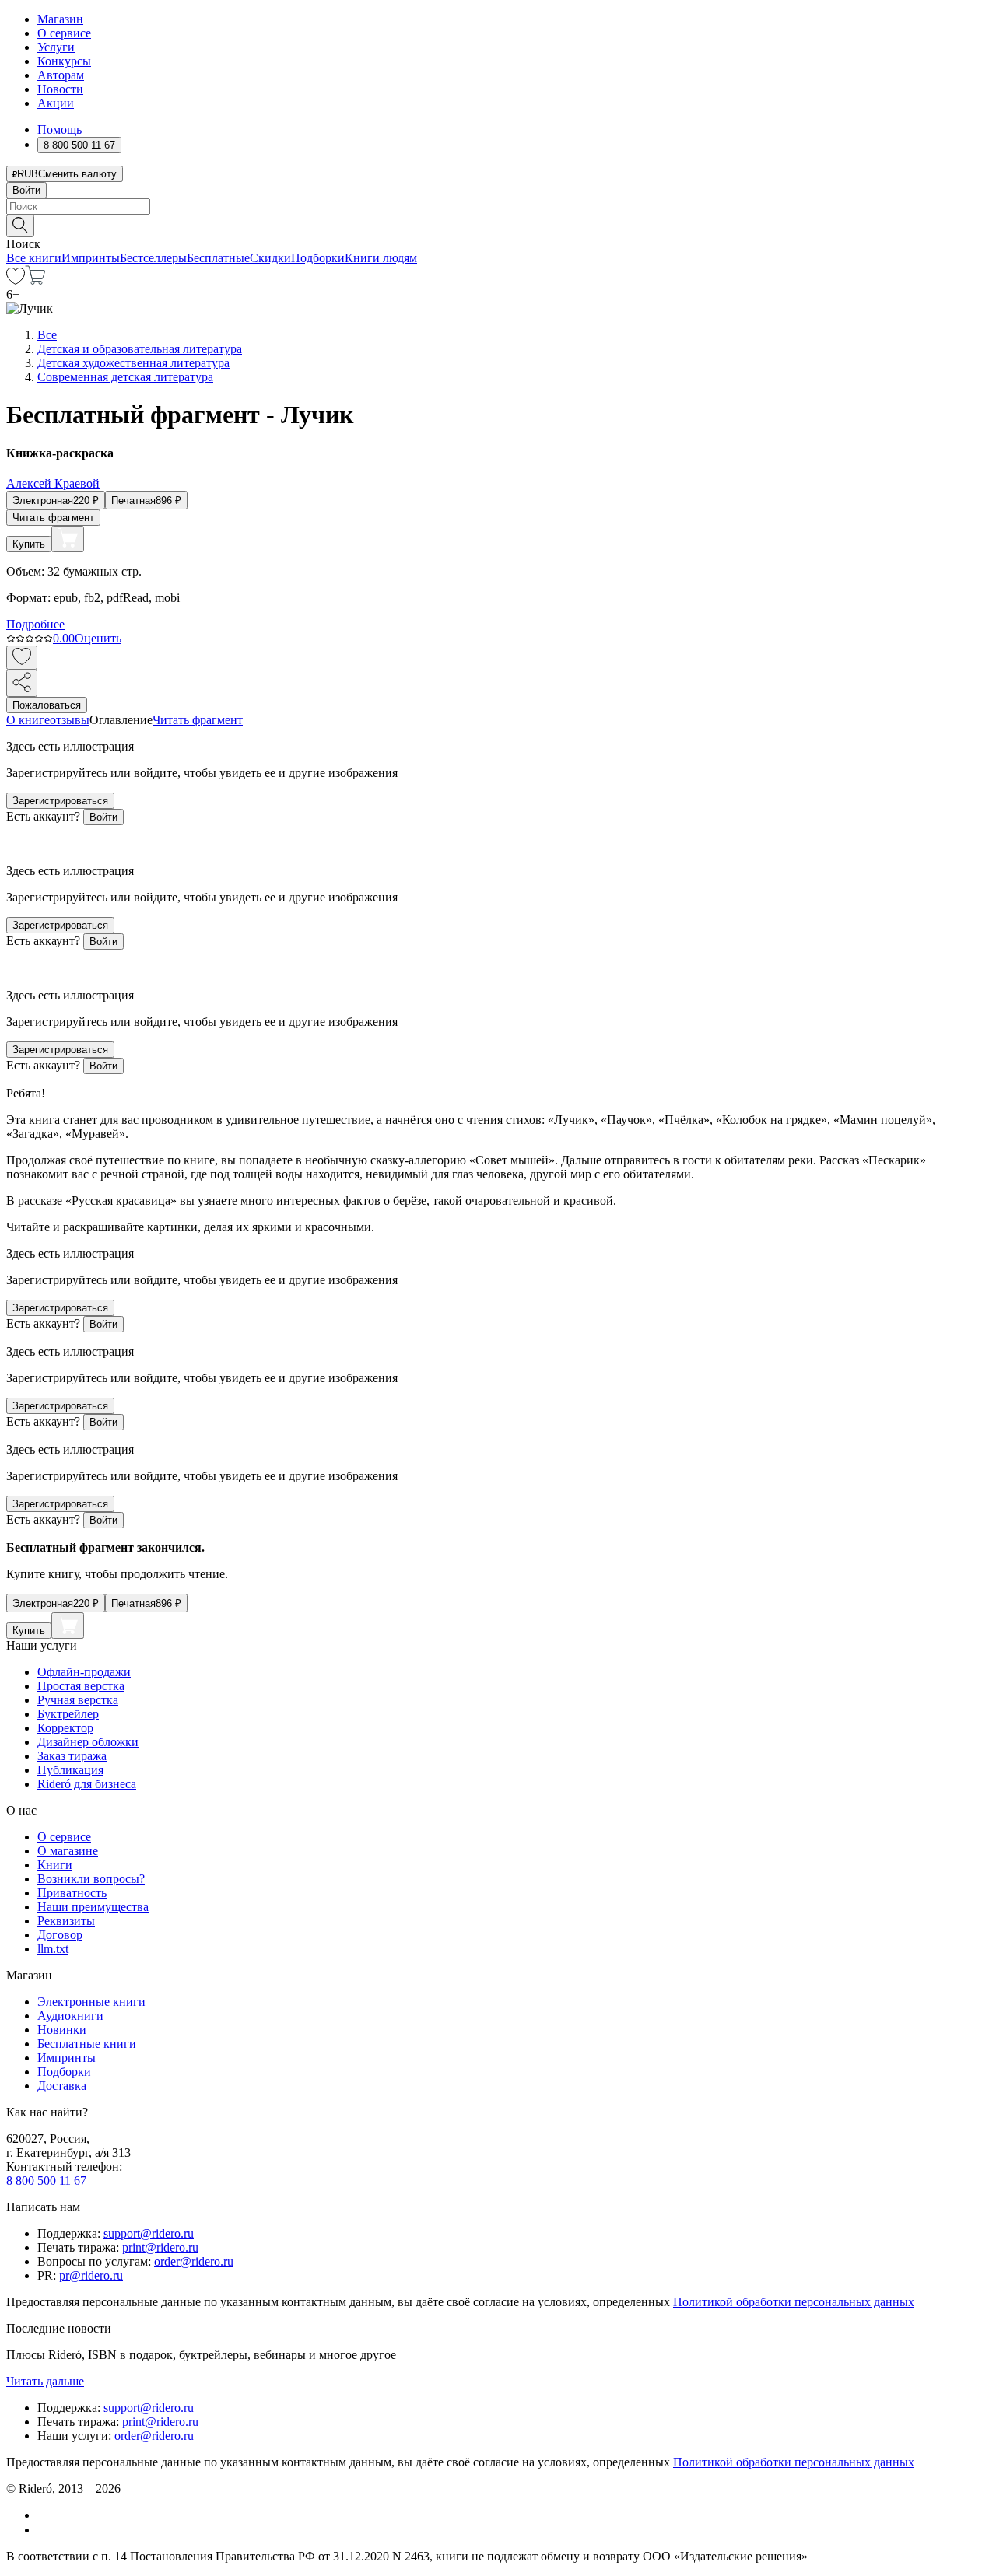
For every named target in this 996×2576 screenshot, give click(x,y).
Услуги (56, 47)
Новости (60, 89)
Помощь (60, 129)
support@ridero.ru (149, 2233)
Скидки (270, 258)
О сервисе (64, 33)
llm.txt (53, 1949)
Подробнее (35, 624)
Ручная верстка (78, 1700)
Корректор (65, 1728)
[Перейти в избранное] (16, 280)
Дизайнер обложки (88, 1742)
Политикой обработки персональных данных (794, 2302)
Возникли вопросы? (91, 1879)
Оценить (98, 638)
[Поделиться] (22, 683)
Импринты (91, 258)
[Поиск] (20, 226)
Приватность (72, 1893)
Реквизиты (66, 1921)
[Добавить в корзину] (68, 539)
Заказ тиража (72, 1756)
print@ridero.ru (160, 2247)
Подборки (318, 258)
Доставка (62, 2086)
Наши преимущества (93, 1907)
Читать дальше (45, 2381)
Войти (26, 190)
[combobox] (498, 206)
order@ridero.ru (194, 2261)
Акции (56, 103)
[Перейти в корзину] (35, 280)
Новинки (62, 2030)
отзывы (70, 720)
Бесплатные (218, 258)
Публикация (70, 1770)
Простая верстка (81, 1686)
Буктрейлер (68, 1714)
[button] (498, 225)
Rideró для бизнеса (87, 1784)
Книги (55, 1865)
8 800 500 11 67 (46, 2180)
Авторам (61, 75)
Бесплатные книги (87, 2044)
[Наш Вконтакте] (46, 2515)
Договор (60, 1935)
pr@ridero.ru (91, 2275)
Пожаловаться (47, 705)
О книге (28, 720)
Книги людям (381, 258)
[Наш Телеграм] (44, 2530)
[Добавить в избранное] (22, 658)
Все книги (34, 258)
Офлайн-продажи (84, 1672)
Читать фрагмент (53, 518)
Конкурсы (64, 61)
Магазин (60, 19)
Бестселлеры (153, 258)
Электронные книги (91, 2002)
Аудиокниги (70, 2016)
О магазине (68, 1851)
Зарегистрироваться (60, 801)
